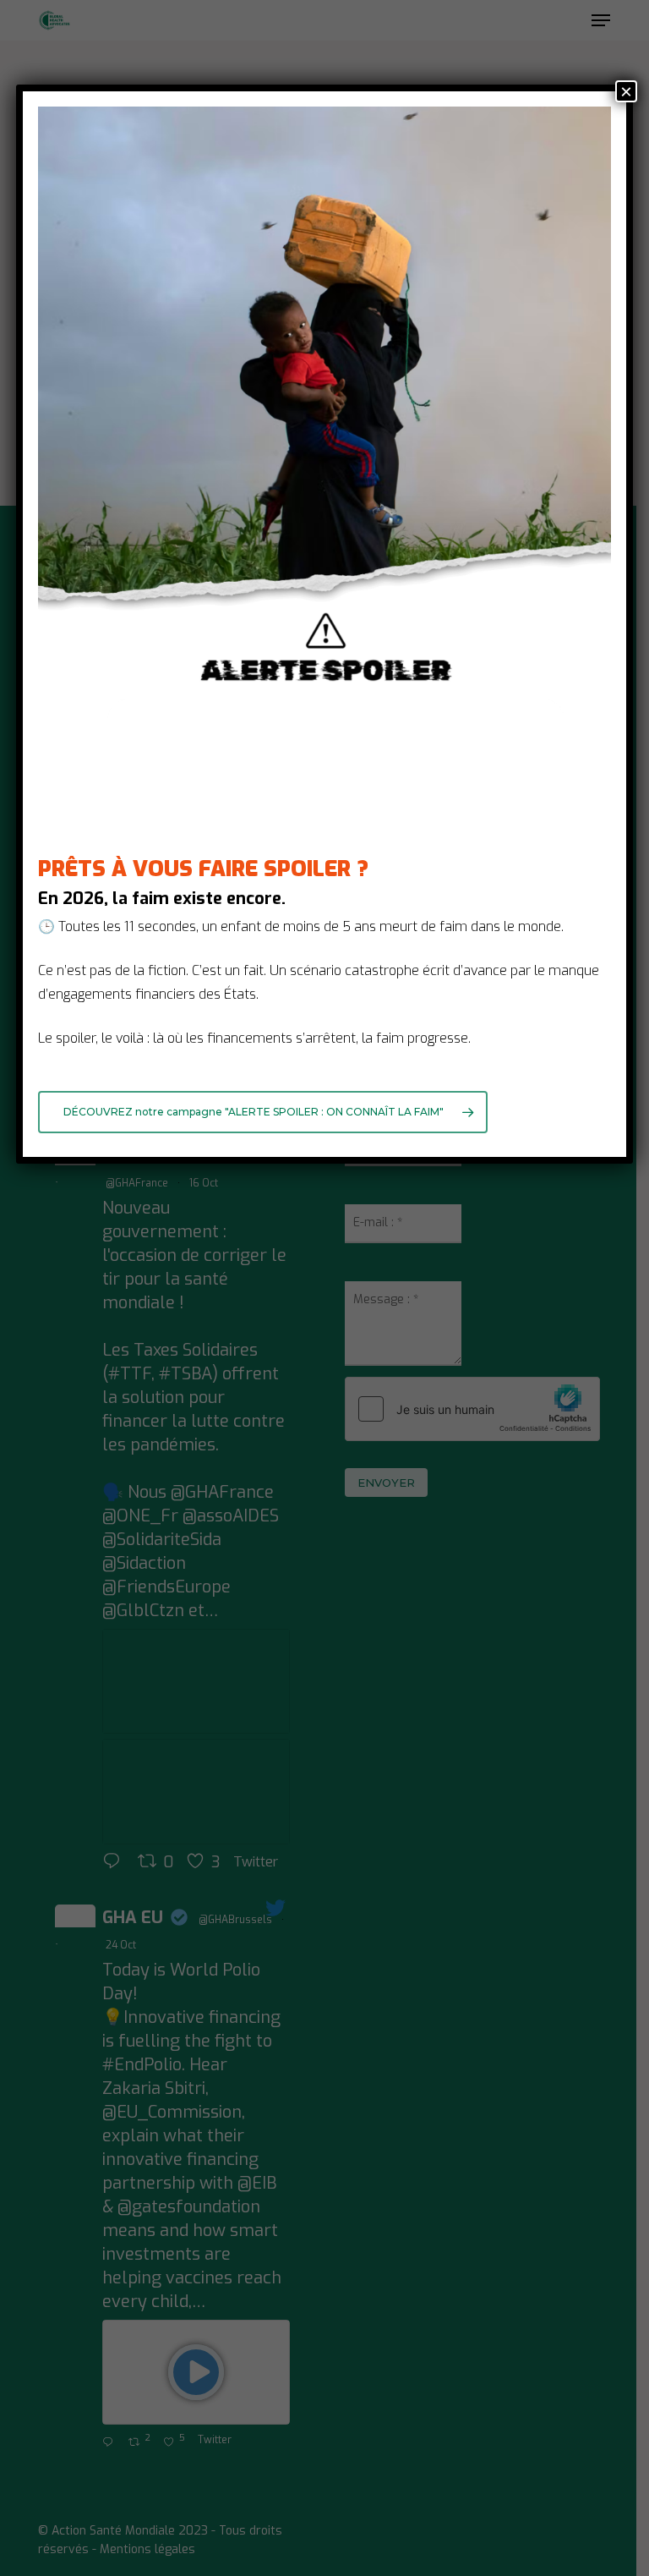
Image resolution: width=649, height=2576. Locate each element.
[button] (263, 1112)
